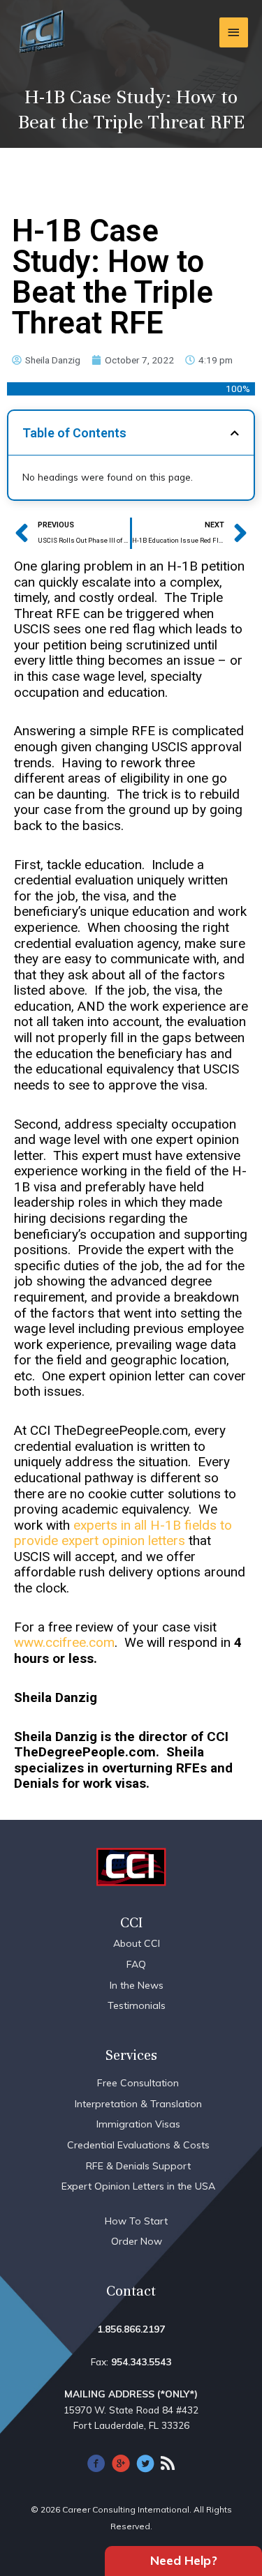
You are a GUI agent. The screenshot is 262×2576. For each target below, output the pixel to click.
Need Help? (184, 2560)
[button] (235, 433)
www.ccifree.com (64, 1642)
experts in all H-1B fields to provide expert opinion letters (123, 1533)
